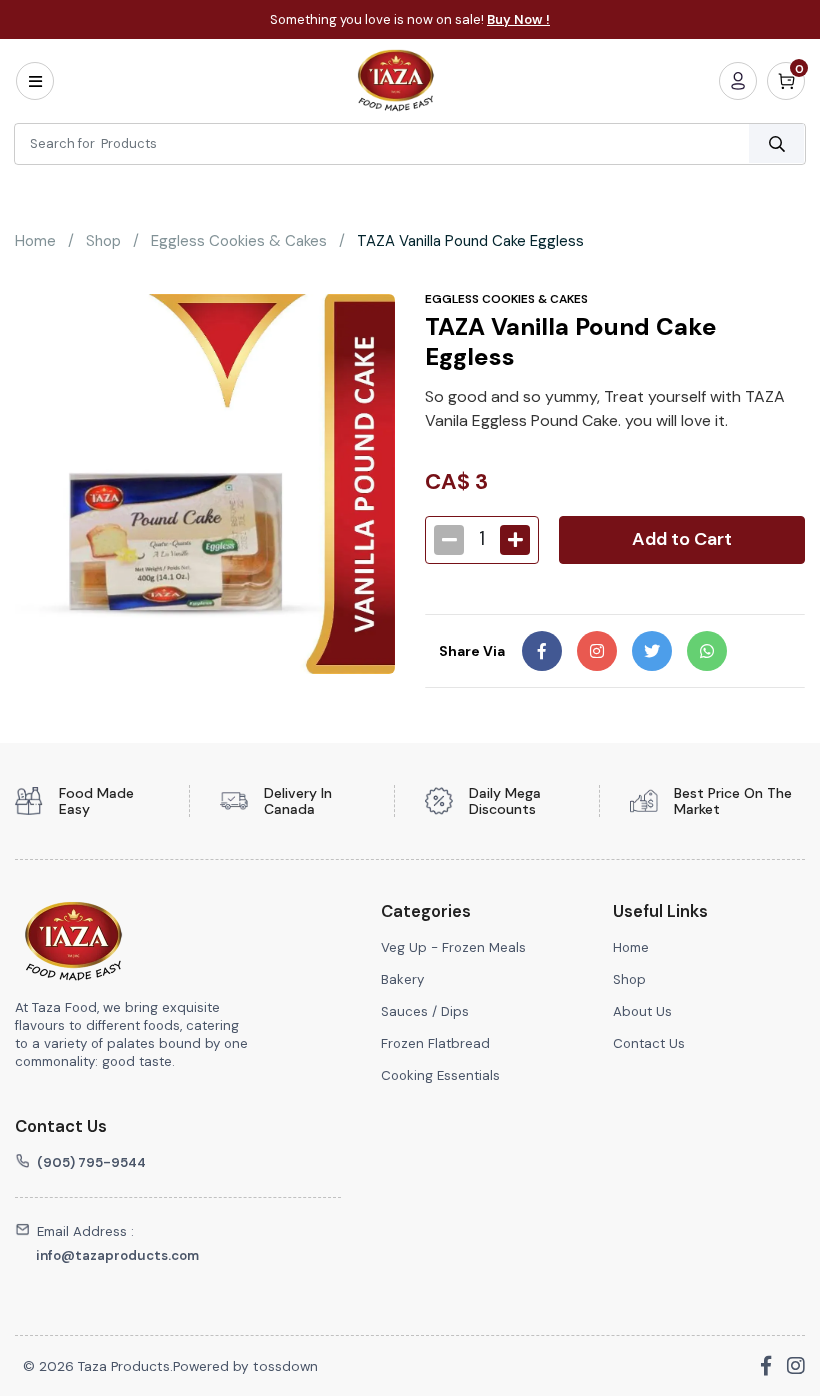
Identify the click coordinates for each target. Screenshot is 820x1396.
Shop (103, 241)
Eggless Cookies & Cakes (239, 241)
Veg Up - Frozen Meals (453, 947)
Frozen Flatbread (435, 1043)
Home (35, 241)
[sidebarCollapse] (35, 81)
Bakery (402, 979)
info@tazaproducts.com (117, 1255)
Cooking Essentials (440, 1075)
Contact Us (649, 1043)
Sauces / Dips (427, 1011)
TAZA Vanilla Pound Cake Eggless (470, 241)
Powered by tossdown (245, 1366)
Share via (472, 651)
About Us (642, 1011)
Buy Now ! (518, 19)
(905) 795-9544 (91, 1162)
